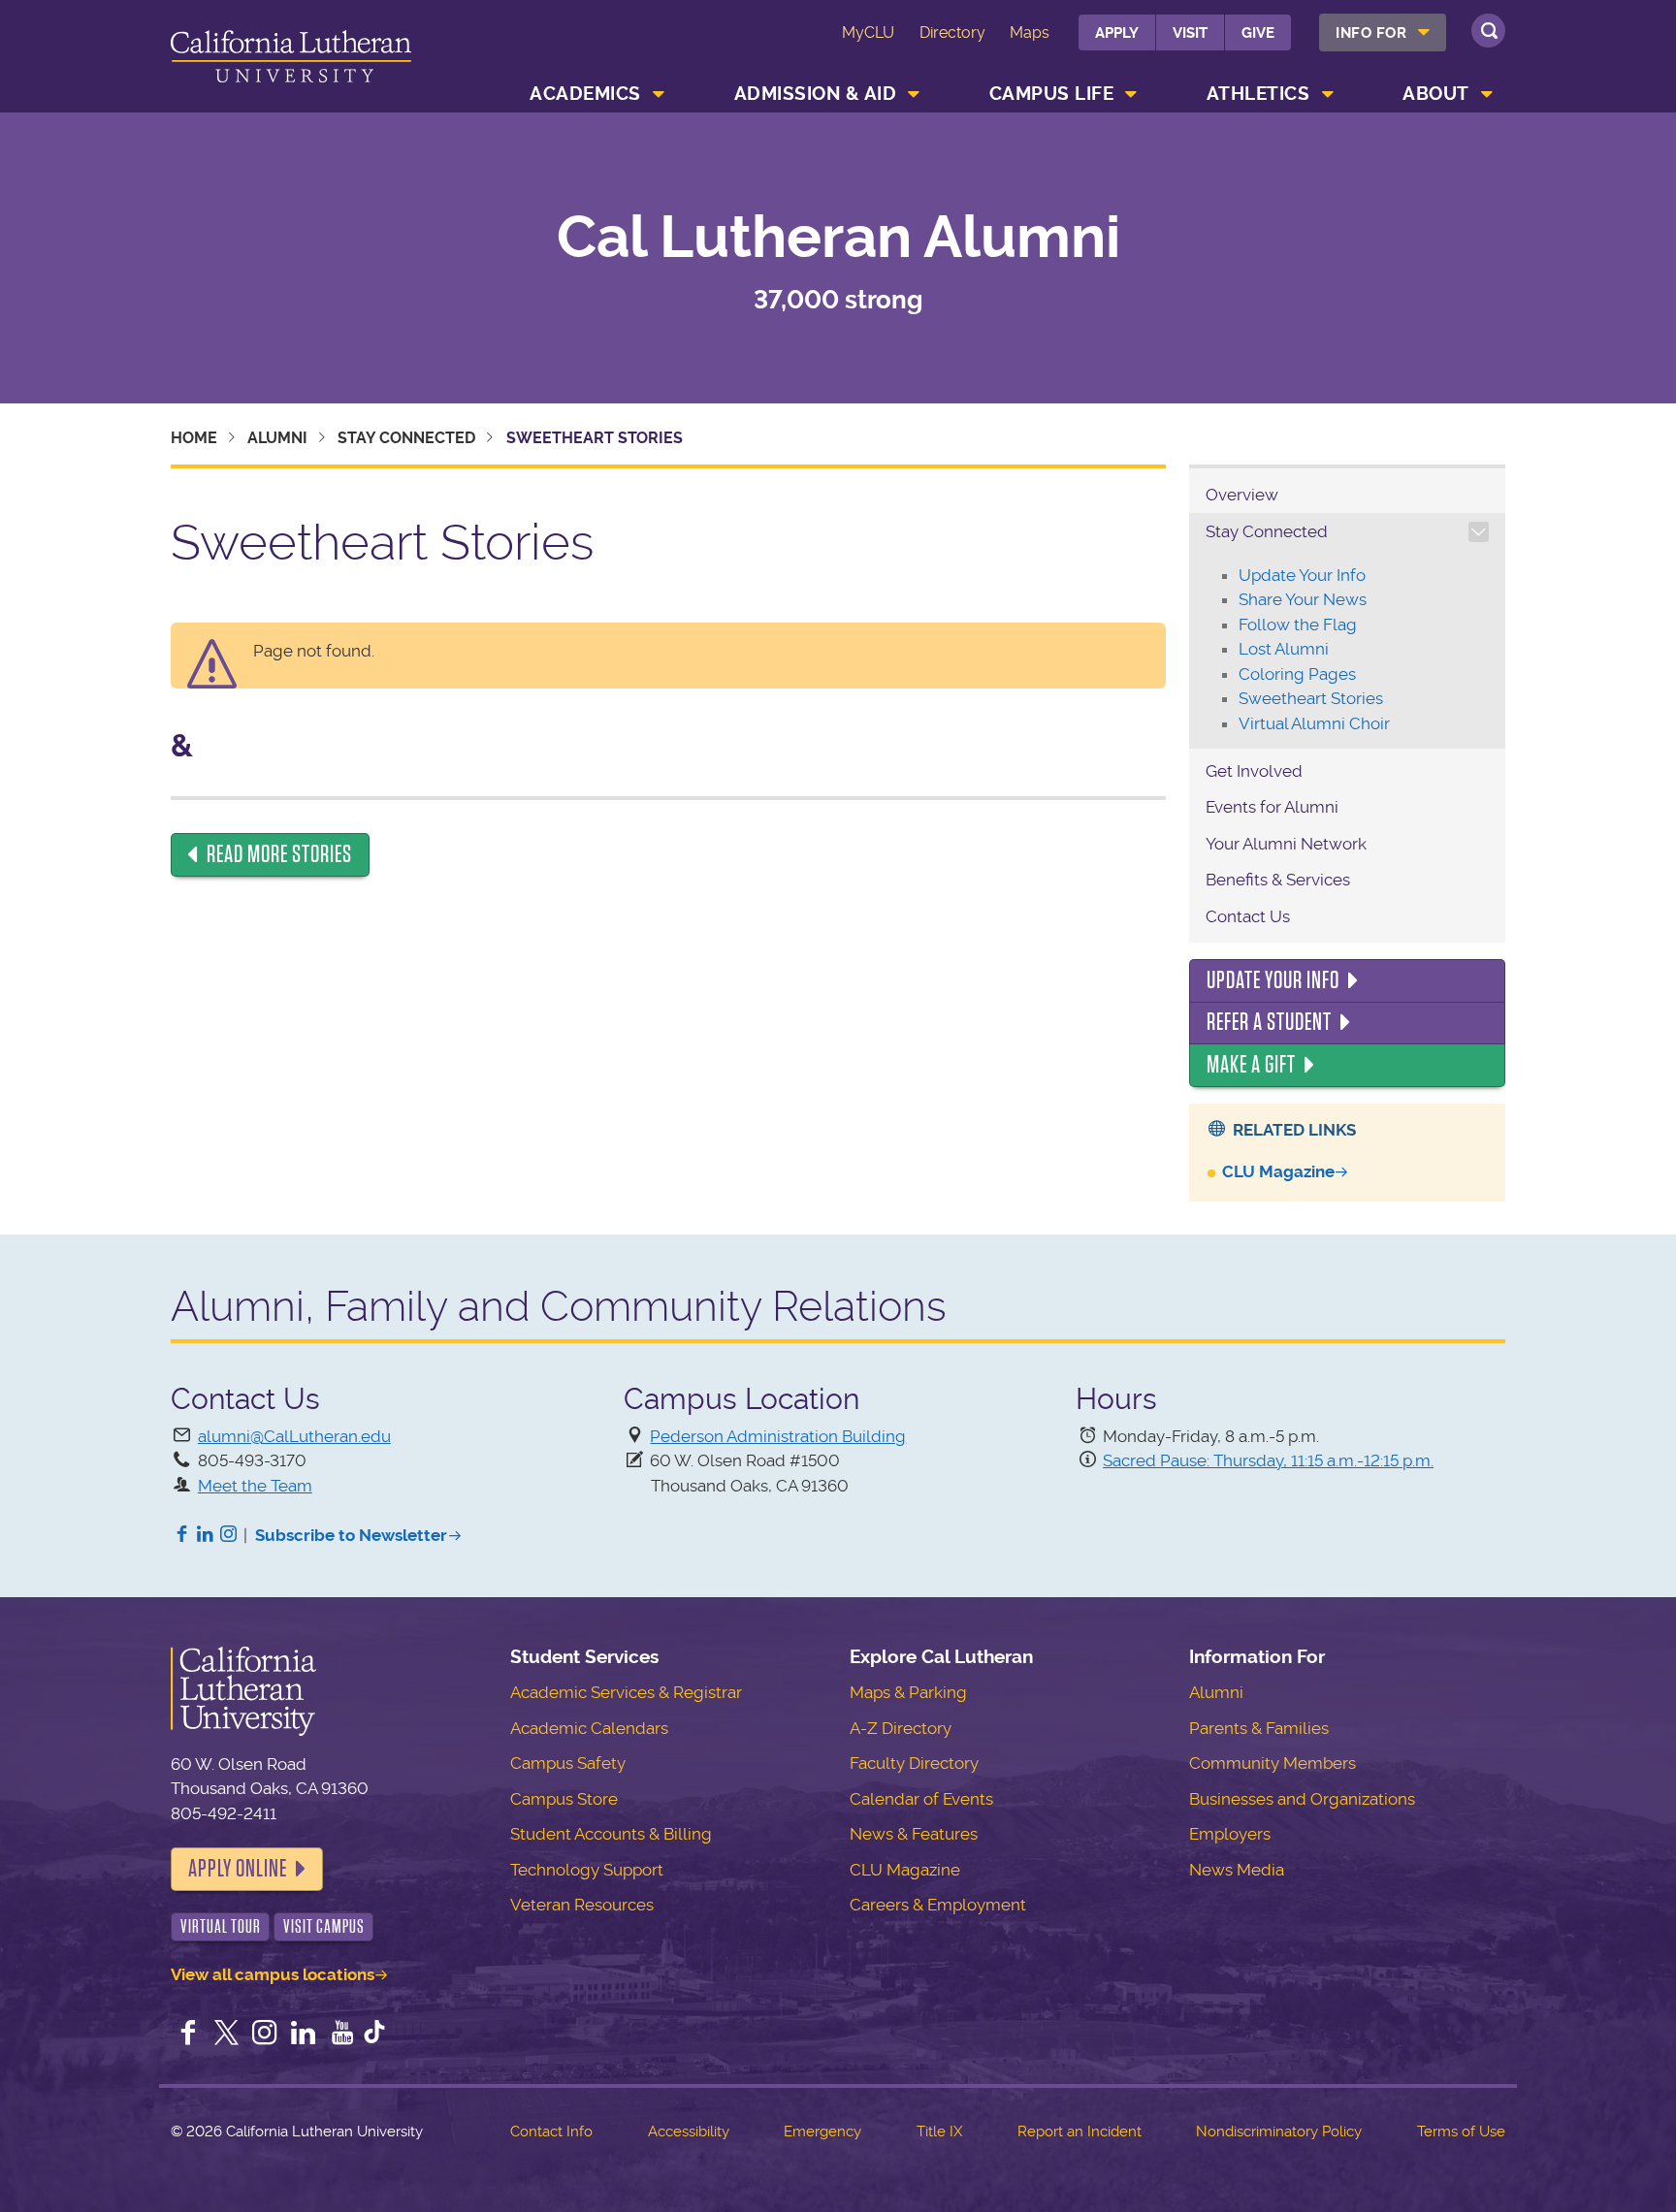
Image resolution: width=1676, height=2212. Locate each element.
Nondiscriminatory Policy (1279, 2132)
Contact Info (551, 2132)
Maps (1030, 32)
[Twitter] (227, 2035)
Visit (1190, 33)
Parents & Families (1259, 1728)
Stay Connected (406, 438)
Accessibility (689, 2132)
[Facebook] (182, 1535)
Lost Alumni (1284, 649)
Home (194, 438)
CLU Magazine (1278, 1171)
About (1436, 94)
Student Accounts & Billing (611, 1834)
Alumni (277, 438)
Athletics (1258, 94)
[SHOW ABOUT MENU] (1487, 94)
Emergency (822, 2132)
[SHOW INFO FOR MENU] (1425, 32)
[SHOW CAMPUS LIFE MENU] (1132, 94)
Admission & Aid (816, 94)
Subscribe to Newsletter (351, 1535)
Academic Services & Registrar (626, 1692)
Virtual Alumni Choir (1314, 723)
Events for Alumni (1272, 807)
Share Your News (1303, 599)
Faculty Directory (914, 1763)
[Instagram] (229, 1535)
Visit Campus (324, 1926)
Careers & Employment (938, 1905)
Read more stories (279, 854)
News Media (1237, 1870)
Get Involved (1254, 771)
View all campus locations (273, 1974)
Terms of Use (1461, 2132)
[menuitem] (1383, 32)
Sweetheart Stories (1311, 698)
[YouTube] (342, 2035)
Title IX (939, 2132)
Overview (1242, 495)
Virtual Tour (221, 1926)
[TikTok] (374, 2035)
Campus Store (564, 1799)
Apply (1117, 33)
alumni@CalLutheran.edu (294, 1436)
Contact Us (1248, 916)
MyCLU (868, 32)
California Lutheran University (291, 60)
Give (1258, 33)
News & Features (914, 1834)
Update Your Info (1302, 575)
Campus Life (1052, 94)
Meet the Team (255, 1486)
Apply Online (238, 1869)
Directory (952, 32)
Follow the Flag (1298, 625)
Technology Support (587, 1870)
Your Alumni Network (1286, 844)
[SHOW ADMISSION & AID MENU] (915, 94)
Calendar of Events (921, 1799)
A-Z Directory (901, 1728)
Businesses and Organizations (1302, 1799)
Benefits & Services (1278, 880)
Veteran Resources (582, 1905)
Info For (1371, 33)
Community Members (1273, 1763)
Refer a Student (1269, 1022)
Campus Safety (568, 1763)
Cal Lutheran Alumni (838, 238)
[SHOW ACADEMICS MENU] (659, 94)
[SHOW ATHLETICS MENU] (1328, 94)
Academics (585, 94)
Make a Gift (1251, 1065)
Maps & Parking (908, 1692)
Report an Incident (1080, 2132)
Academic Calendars (589, 1728)
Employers (1230, 1834)
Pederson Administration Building (778, 1436)
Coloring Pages (1297, 674)
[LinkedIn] (206, 1535)
